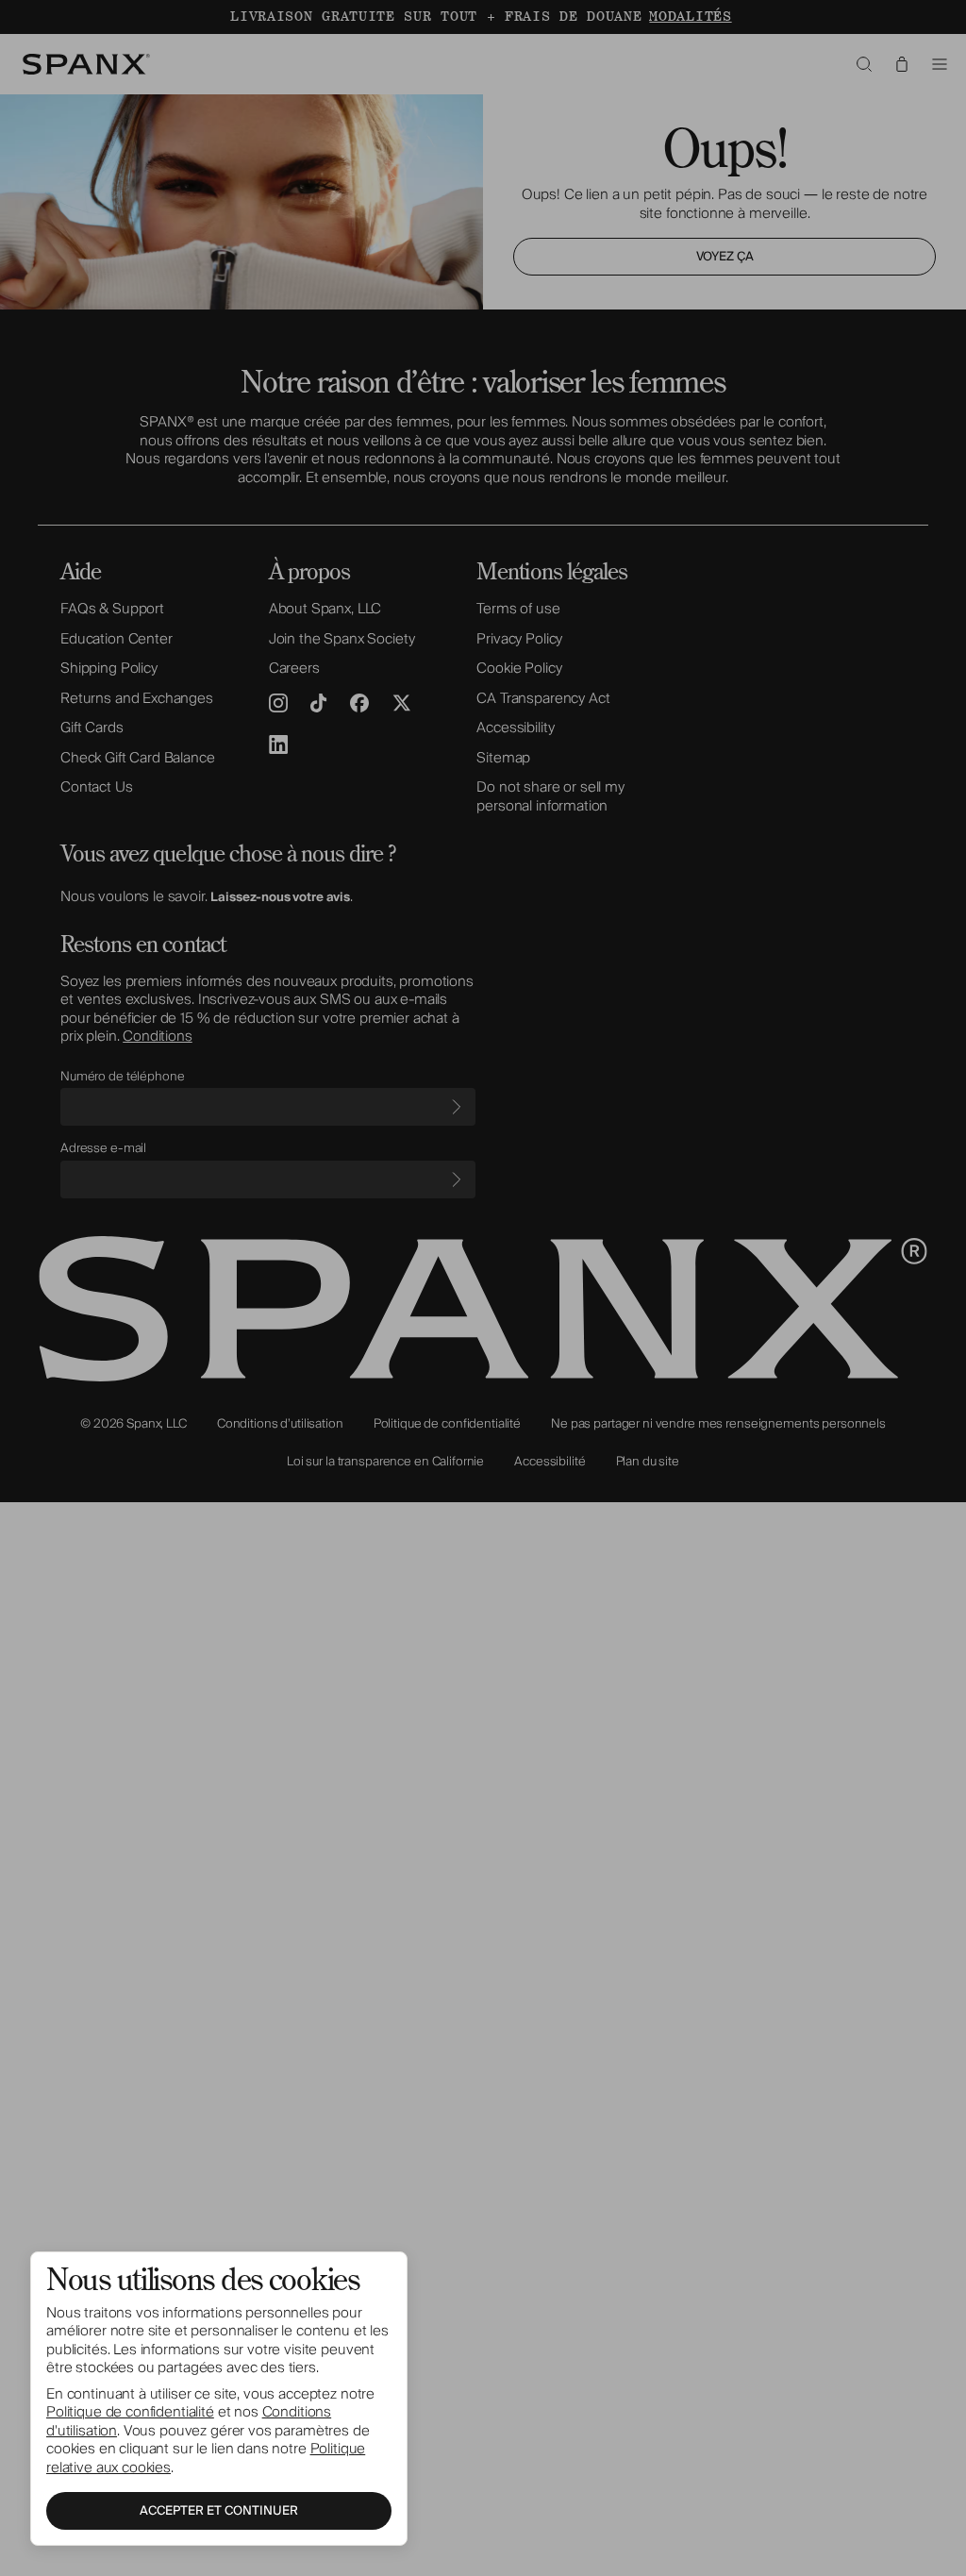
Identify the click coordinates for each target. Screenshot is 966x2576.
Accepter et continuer (219, 2511)
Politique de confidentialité (130, 2412)
